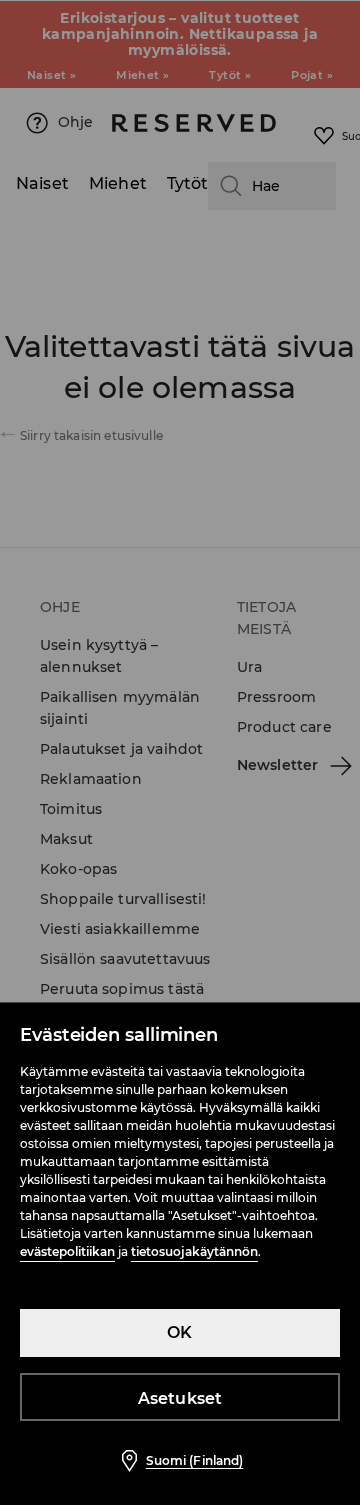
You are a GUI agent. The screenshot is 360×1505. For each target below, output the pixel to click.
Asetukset (180, 1398)
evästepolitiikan (67, 1251)
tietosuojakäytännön (194, 1251)
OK (179, 1332)
